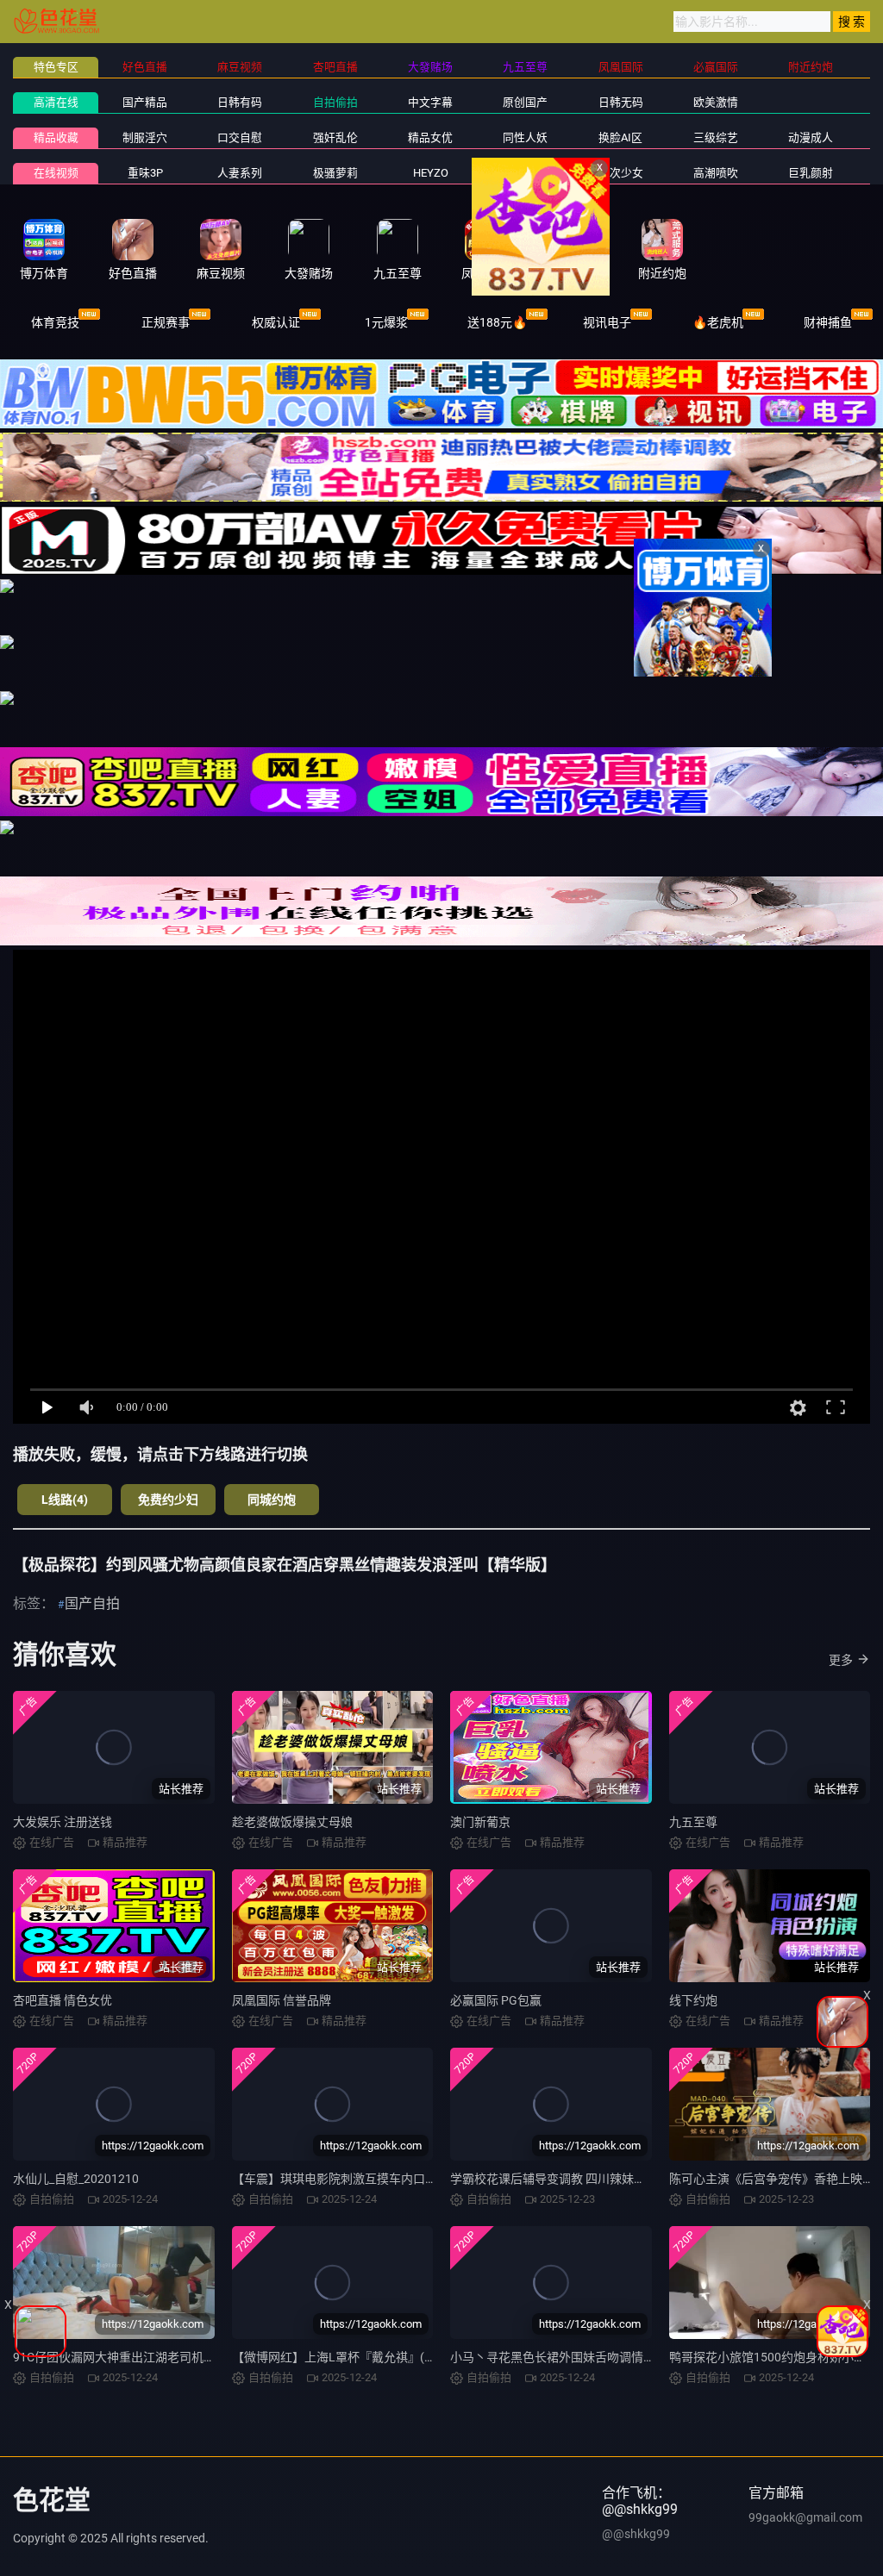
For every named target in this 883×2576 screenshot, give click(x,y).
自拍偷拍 (335, 102)
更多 (841, 1660)
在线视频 (56, 173)
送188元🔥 (497, 322)
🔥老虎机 (718, 322)
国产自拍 (92, 1603)
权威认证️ (276, 322)
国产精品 (145, 102)
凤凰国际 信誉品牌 (282, 2000)
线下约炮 (693, 2000)
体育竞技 (55, 322)
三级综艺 (716, 137)
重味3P (145, 173)
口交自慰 (240, 137)
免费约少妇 (168, 1500)
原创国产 (525, 102)
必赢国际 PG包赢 (496, 2000)
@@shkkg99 (636, 2534)
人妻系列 (240, 173)
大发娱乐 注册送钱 (63, 1822)
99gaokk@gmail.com (805, 2517)
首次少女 (621, 173)
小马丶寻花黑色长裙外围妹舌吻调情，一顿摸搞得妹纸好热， (613, 2357)
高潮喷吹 (716, 173)
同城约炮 (272, 1500)
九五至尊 (693, 1822)
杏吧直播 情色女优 (63, 2000)
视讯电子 (607, 322)
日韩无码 (621, 102)
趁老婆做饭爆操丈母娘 (292, 1822)
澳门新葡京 (480, 1822)
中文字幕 (430, 102)
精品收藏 (56, 137)
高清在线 (56, 102)
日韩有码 (240, 102)
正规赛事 (166, 322)
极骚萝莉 (335, 173)
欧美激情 (716, 102)
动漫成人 (811, 137)
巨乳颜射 (811, 173)
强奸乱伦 (335, 137)
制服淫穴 (145, 137)
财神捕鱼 (828, 322)
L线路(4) (65, 1500)
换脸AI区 (620, 137)
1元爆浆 (386, 322)
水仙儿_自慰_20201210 (76, 2179)
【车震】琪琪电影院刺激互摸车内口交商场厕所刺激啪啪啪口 (395, 2179)
